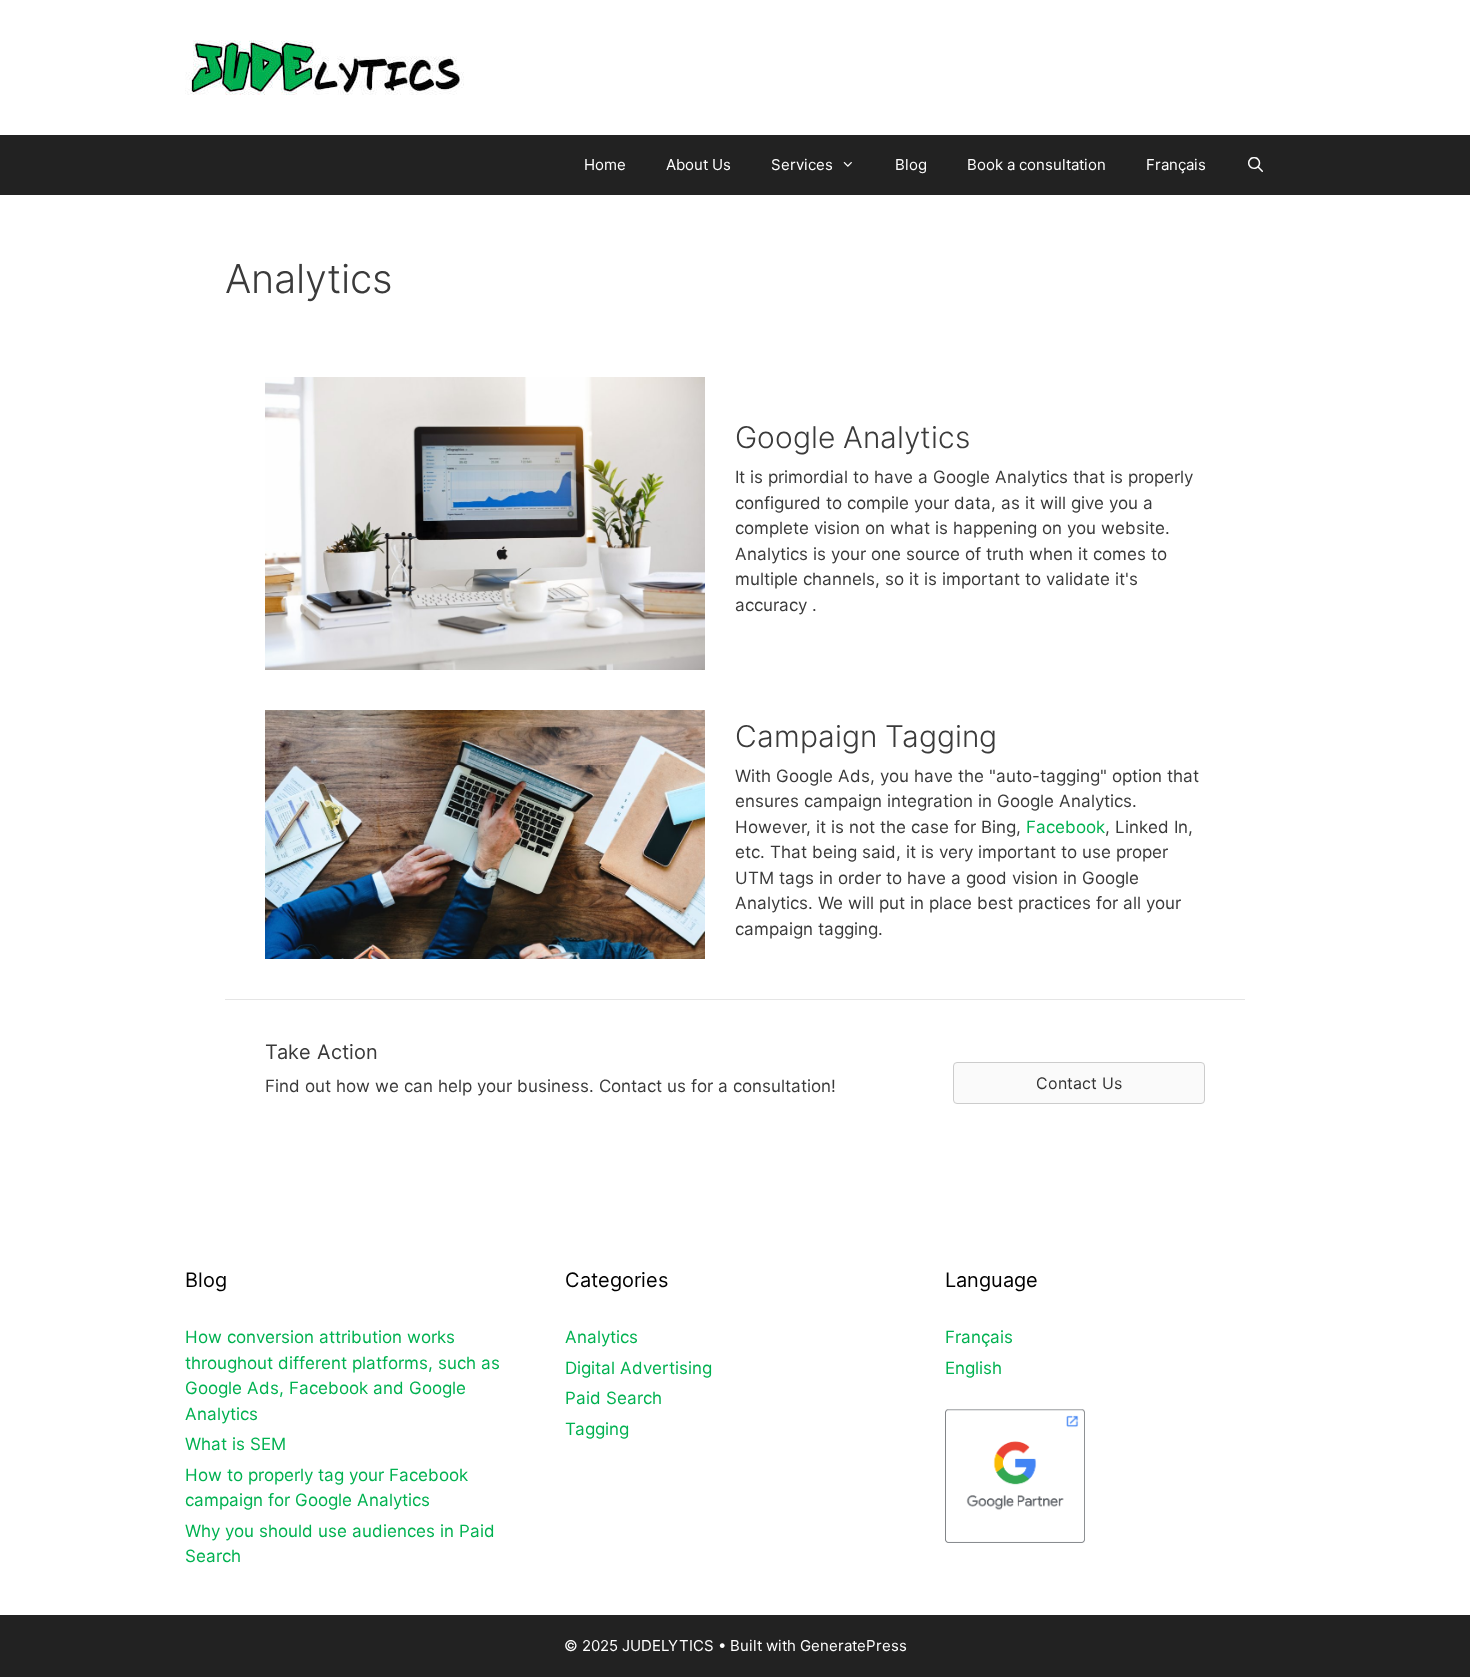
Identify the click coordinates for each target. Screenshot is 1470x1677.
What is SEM (235, 1444)
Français (1176, 164)
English (973, 1368)
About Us (698, 164)
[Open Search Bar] (1255, 165)
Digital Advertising (638, 1368)
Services (802, 164)
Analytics (601, 1337)
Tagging (597, 1429)
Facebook (1065, 827)
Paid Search (613, 1398)
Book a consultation (1036, 164)
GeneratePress (853, 1645)
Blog (911, 164)
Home (605, 164)
